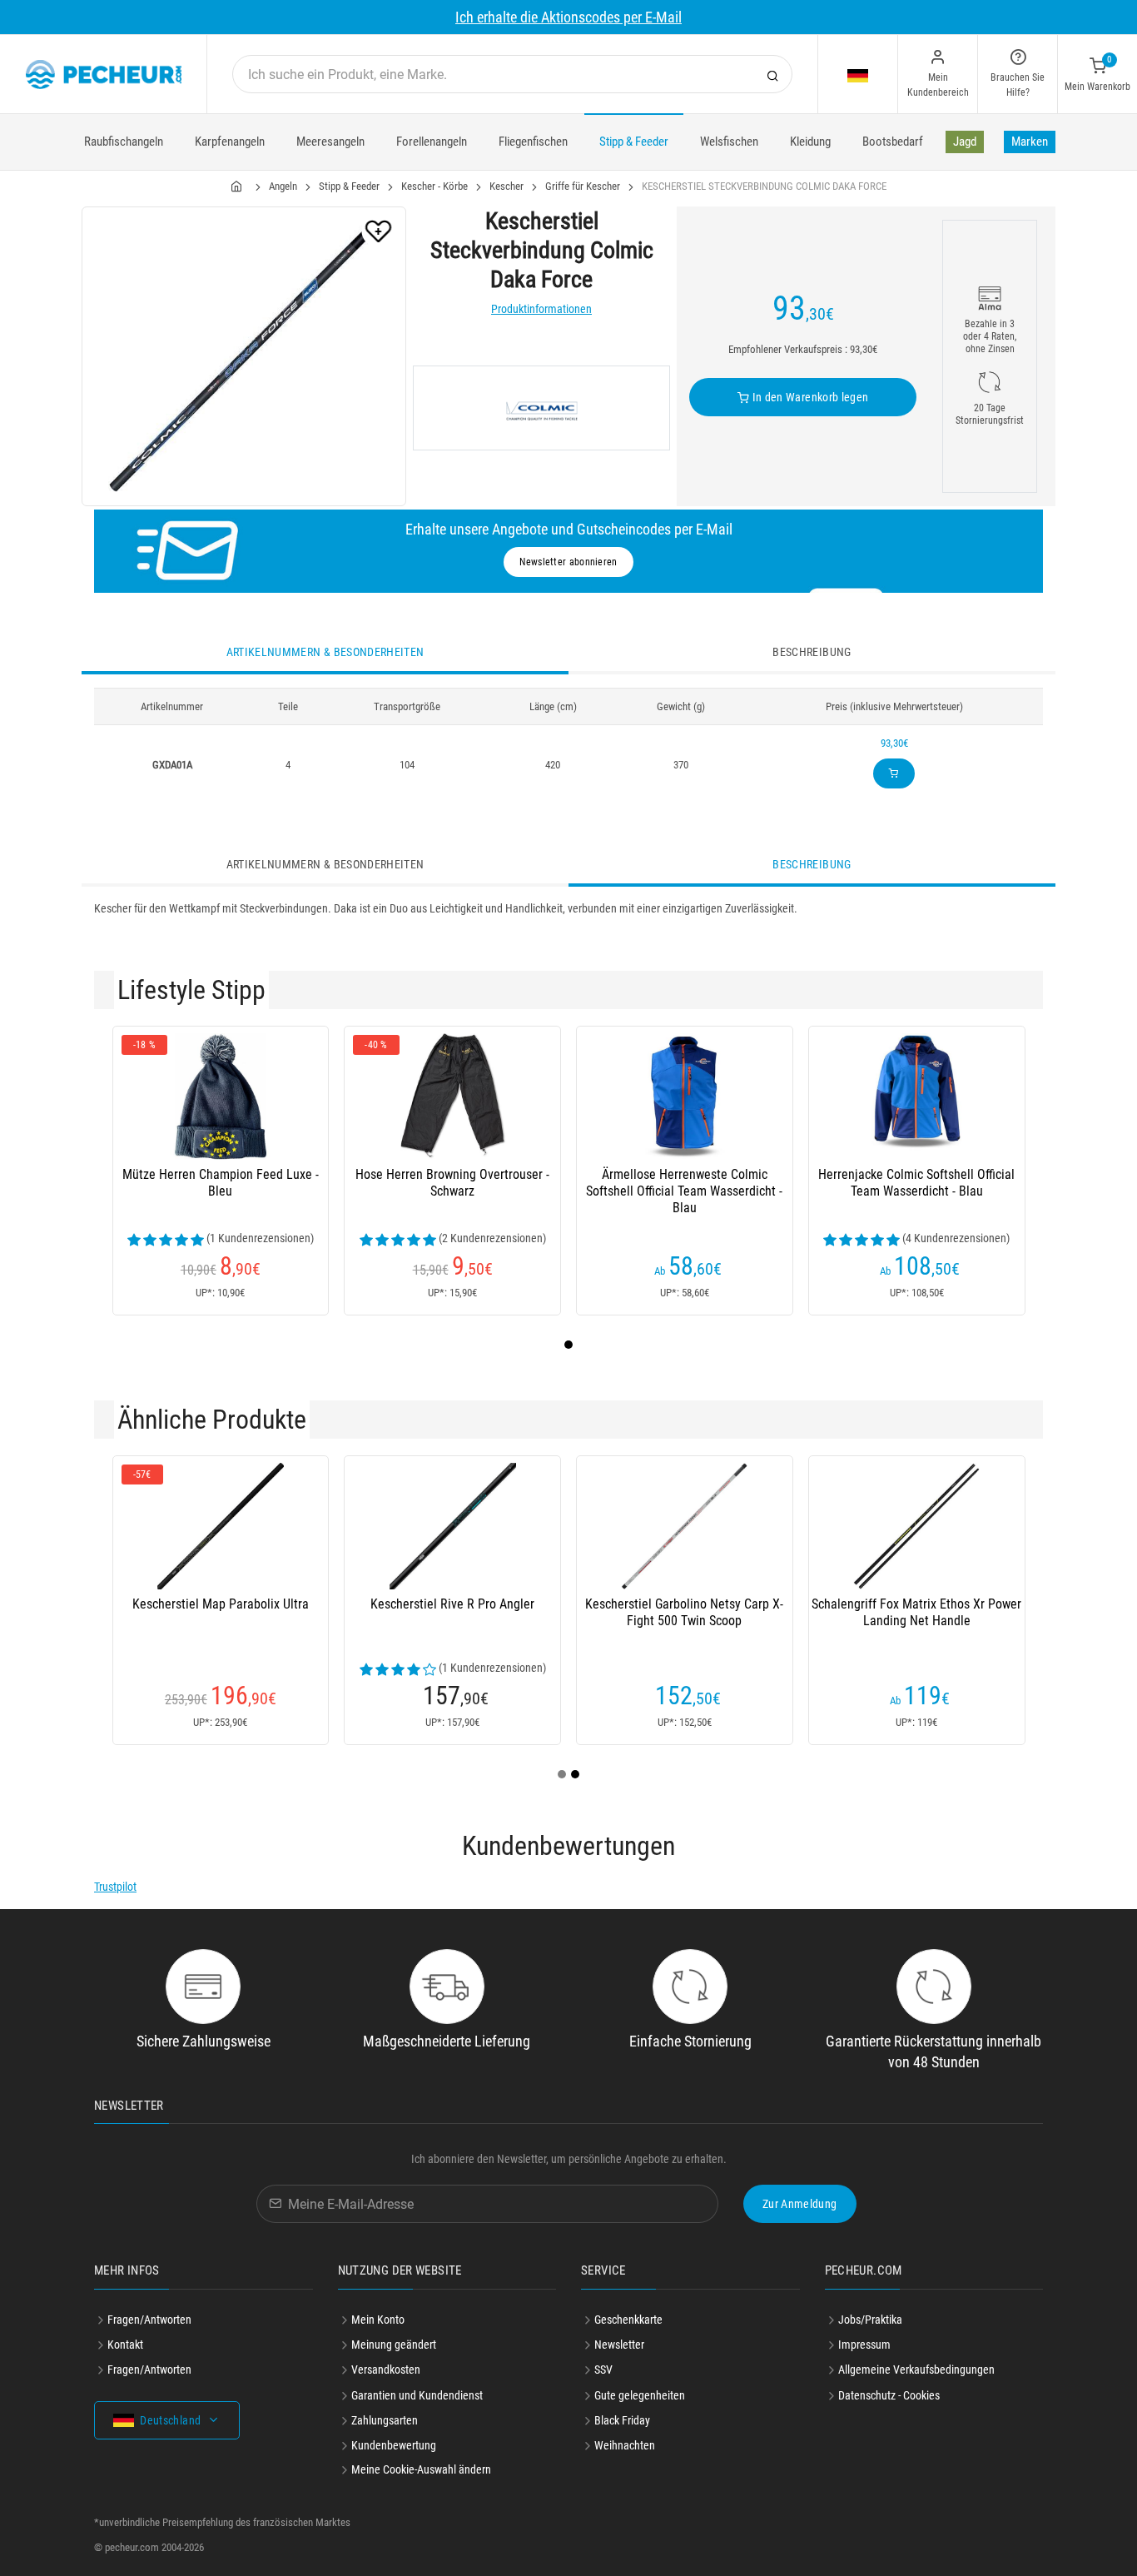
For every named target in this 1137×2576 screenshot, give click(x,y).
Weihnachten (625, 2445)
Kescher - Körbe (434, 186)
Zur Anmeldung (800, 2204)
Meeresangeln (330, 142)
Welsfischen (729, 142)
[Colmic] (541, 408)
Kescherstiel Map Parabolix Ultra (221, 1604)
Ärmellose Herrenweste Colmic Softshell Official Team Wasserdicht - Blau (684, 1191)
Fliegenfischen (533, 142)
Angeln (283, 186)
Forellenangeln (432, 142)
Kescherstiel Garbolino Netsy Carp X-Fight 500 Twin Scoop (684, 1612)
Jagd (965, 142)
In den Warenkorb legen (809, 397)
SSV (603, 2370)
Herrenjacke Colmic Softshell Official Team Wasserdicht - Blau (916, 1183)
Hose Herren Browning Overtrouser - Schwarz (452, 1183)
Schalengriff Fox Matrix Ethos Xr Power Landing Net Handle (916, 1612)
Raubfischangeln (124, 142)
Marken (1030, 142)
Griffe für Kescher (583, 186)
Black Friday (622, 2420)
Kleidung (810, 142)
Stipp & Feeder (634, 142)
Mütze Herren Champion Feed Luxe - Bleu (221, 1183)
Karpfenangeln (230, 142)
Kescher (506, 186)
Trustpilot (115, 1887)
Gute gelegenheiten (640, 2395)
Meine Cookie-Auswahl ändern (421, 2469)
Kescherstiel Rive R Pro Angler (452, 1604)
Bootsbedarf (893, 142)
